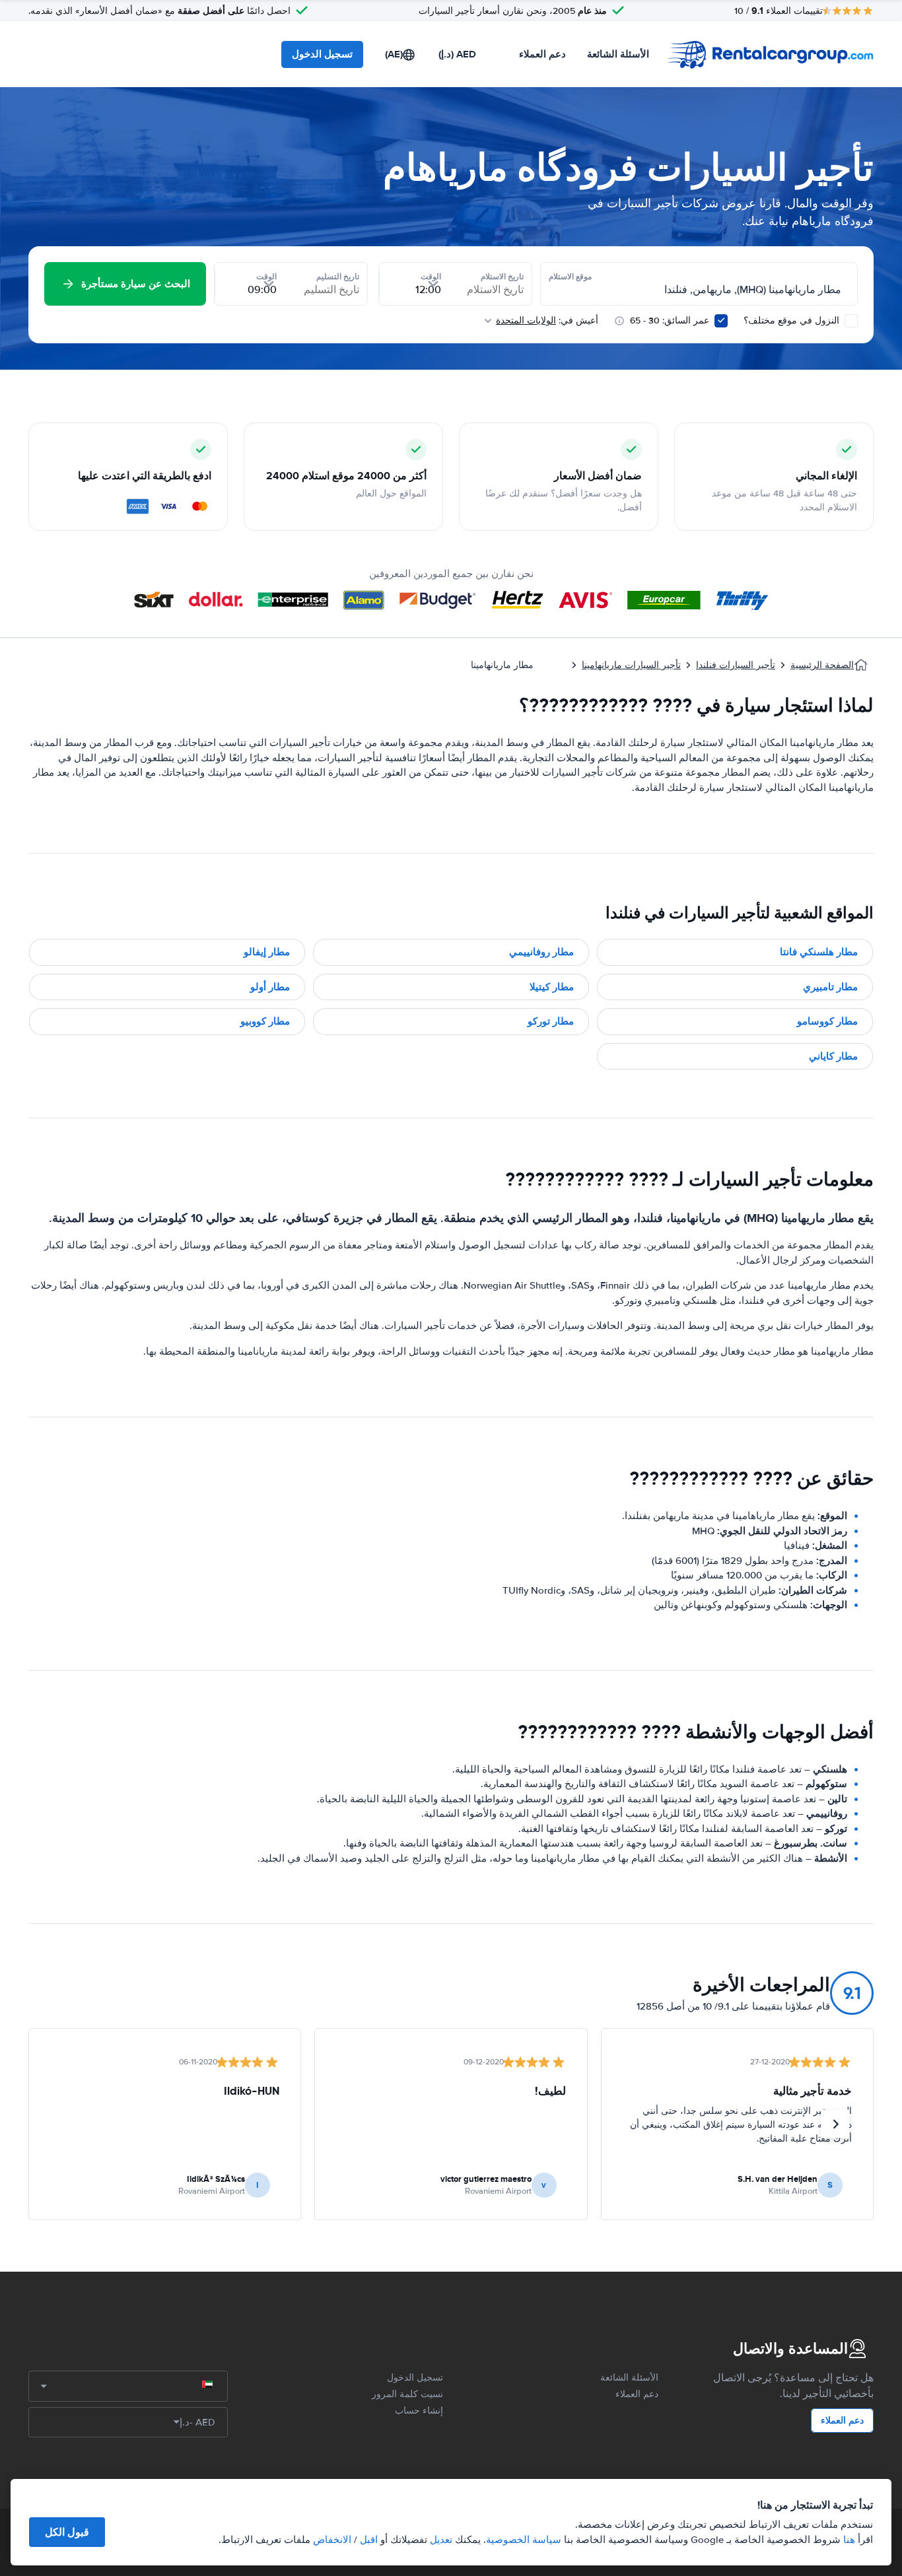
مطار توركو (551, 1021)
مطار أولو (270, 987)
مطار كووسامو (827, 1021)
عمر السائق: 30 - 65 (670, 321)
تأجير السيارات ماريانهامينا (631, 665)
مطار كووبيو (265, 1021)
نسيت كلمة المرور (407, 2394)
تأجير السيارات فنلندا (736, 665)
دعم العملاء (542, 54)
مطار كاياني (833, 1056)
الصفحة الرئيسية (822, 665)
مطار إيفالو (267, 952)
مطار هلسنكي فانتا (819, 952)
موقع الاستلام (570, 277)
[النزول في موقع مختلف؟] (851, 321)
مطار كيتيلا (552, 987)
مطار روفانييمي (541, 952)
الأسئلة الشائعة (618, 54)
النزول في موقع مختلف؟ (793, 321)
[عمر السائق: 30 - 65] (721, 321)
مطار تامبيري (830, 987)
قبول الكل (67, 2532)
